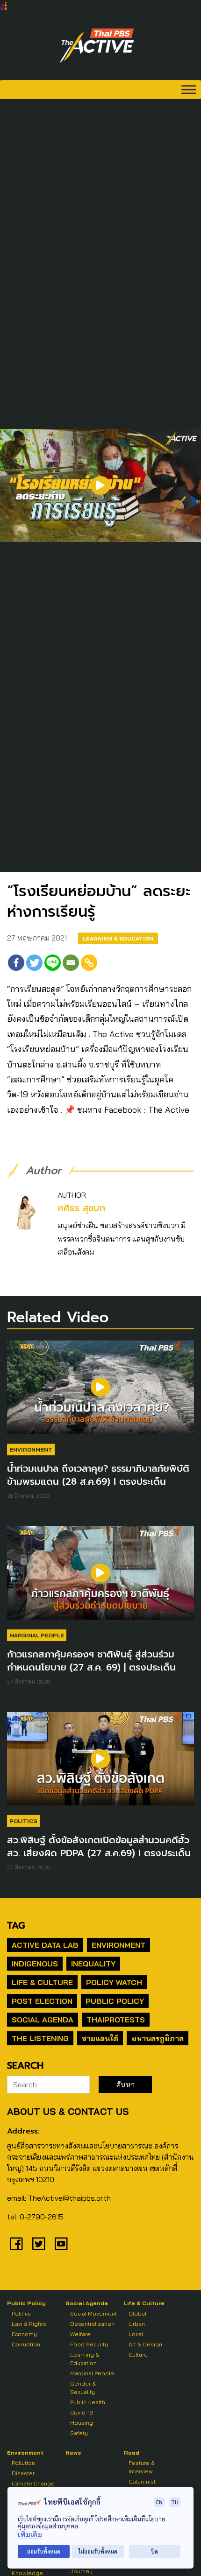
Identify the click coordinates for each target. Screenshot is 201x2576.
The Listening (40, 2038)
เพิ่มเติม (30, 2535)
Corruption (26, 2344)
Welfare (80, 2334)
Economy (24, 2334)
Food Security (89, 2344)
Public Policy (115, 2001)
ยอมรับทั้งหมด (44, 2551)
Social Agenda (43, 2020)
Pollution (23, 2463)
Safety (79, 2433)
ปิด (154, 2551)
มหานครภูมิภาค (158, 2038)
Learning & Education (118, 938)
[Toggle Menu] (189, 89)
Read (132, 2453)
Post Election (42, 2001)
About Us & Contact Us (68, 2111)
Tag (16, 1925)
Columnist (142, 2481)
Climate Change (33, 2483)
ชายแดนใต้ (100, 2038)
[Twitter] (34, 963)
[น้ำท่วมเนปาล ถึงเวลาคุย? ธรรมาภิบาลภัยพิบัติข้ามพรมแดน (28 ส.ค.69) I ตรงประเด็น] (100, 1392)
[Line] (53, 963)
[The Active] (97, 46)
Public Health (88, 2402)
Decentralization (92, 2324)
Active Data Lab (45, 1945)
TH (175, 2502)
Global (137, 2313)
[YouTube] (61, 2244)
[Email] (71, 963)
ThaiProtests (116, 2020)
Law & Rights (29, 2324)
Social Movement (93, 2313)
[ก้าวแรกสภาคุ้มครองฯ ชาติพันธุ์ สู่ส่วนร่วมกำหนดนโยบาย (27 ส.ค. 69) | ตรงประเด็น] (100, 1578)
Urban (137, 2324)
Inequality (93, 1964)
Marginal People (37, 1635)
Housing (82, 2423)
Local (136, 2334)
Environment (31, 1449)
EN (159, 2502)
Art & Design (145, 2344)
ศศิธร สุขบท (81, 1208)
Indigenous (35, 1964)
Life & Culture (42, 1982)
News (73, 2453)
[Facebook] (16, 963)
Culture (138, 2355)
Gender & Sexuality (83, 2388)
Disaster (23, 2473)
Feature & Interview (142, 2467)
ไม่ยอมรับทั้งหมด (98, 2551)
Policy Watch (114, 1982)
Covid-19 (82, 2412)
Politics (23, 1821)
